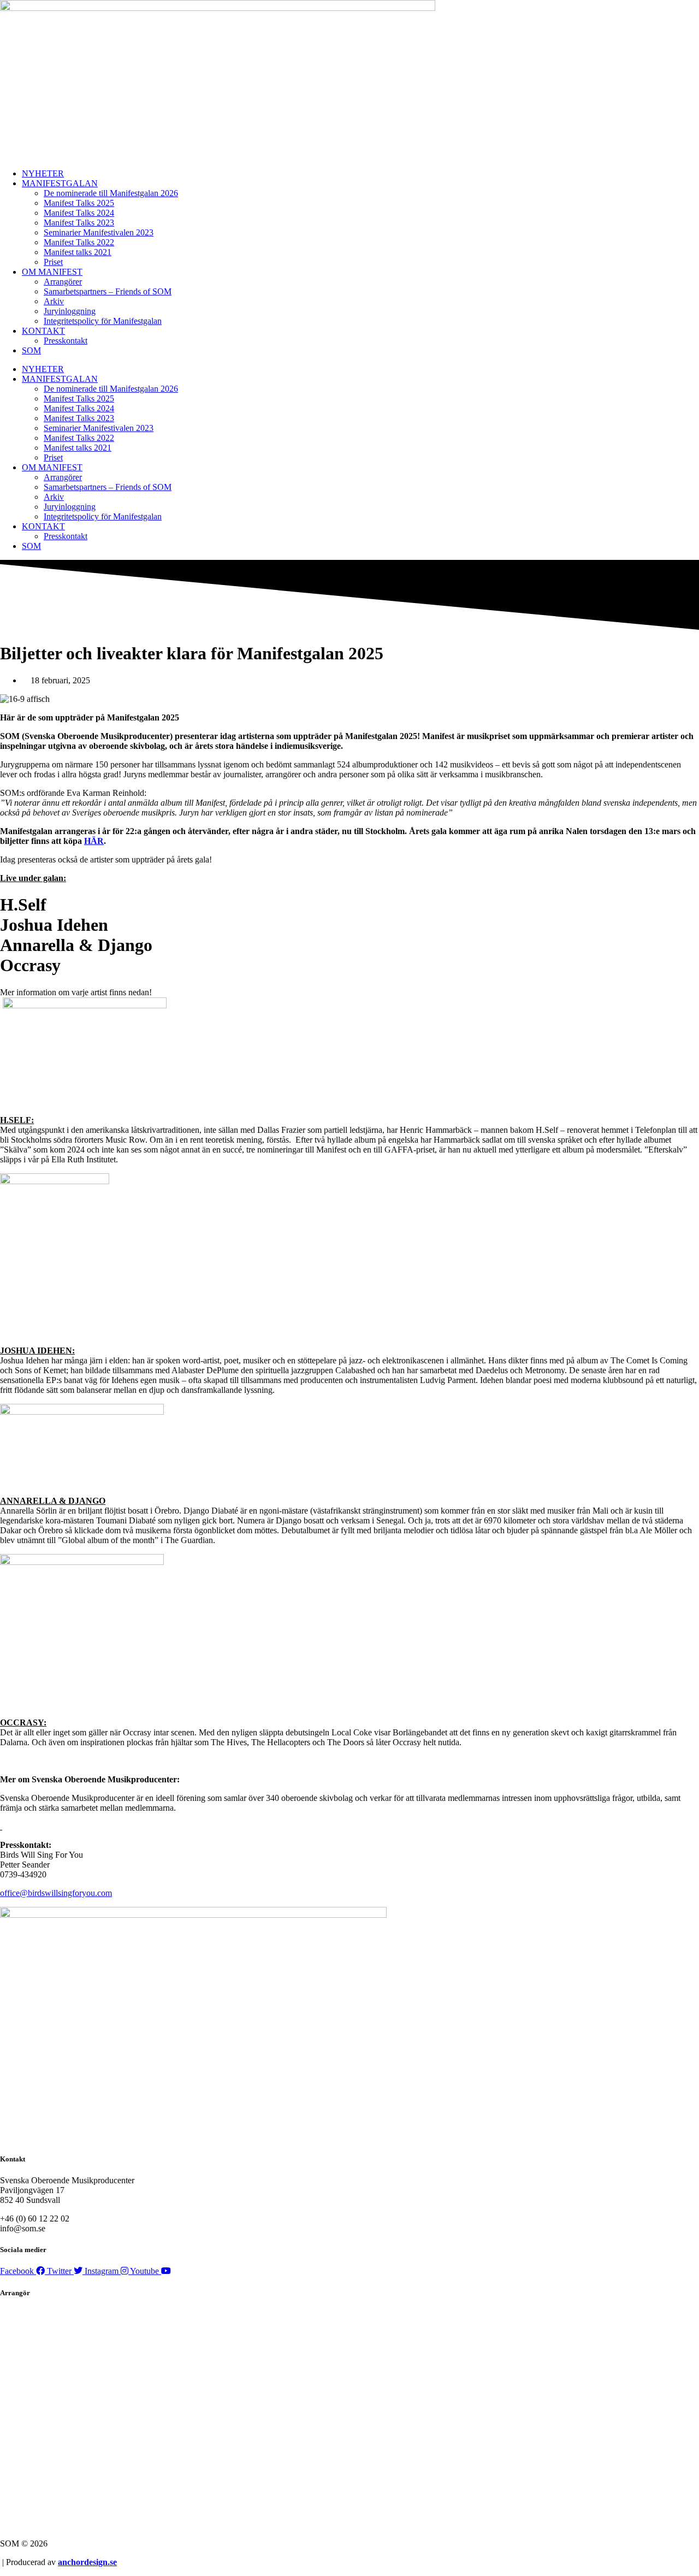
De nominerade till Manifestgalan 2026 (111, 193)
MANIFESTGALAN (60, 183)
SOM (31, 350)
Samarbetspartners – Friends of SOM (108, 291)
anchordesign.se (87, 2562)
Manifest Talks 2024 (79, 213)
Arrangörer (63, 282)
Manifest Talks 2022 (79, 242)
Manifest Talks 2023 (79, 223)
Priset (53, 262)
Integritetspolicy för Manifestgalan (103, 321)
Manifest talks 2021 (78, 252)
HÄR (94, 841)
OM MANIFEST (52, 272)
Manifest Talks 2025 (79, 203)
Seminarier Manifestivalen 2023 (99, 232)
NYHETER (43, 173)
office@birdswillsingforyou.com (56, 1893)
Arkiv (54, 301)
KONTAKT (43, 331)
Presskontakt (66, 341)
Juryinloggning (70, 311)
